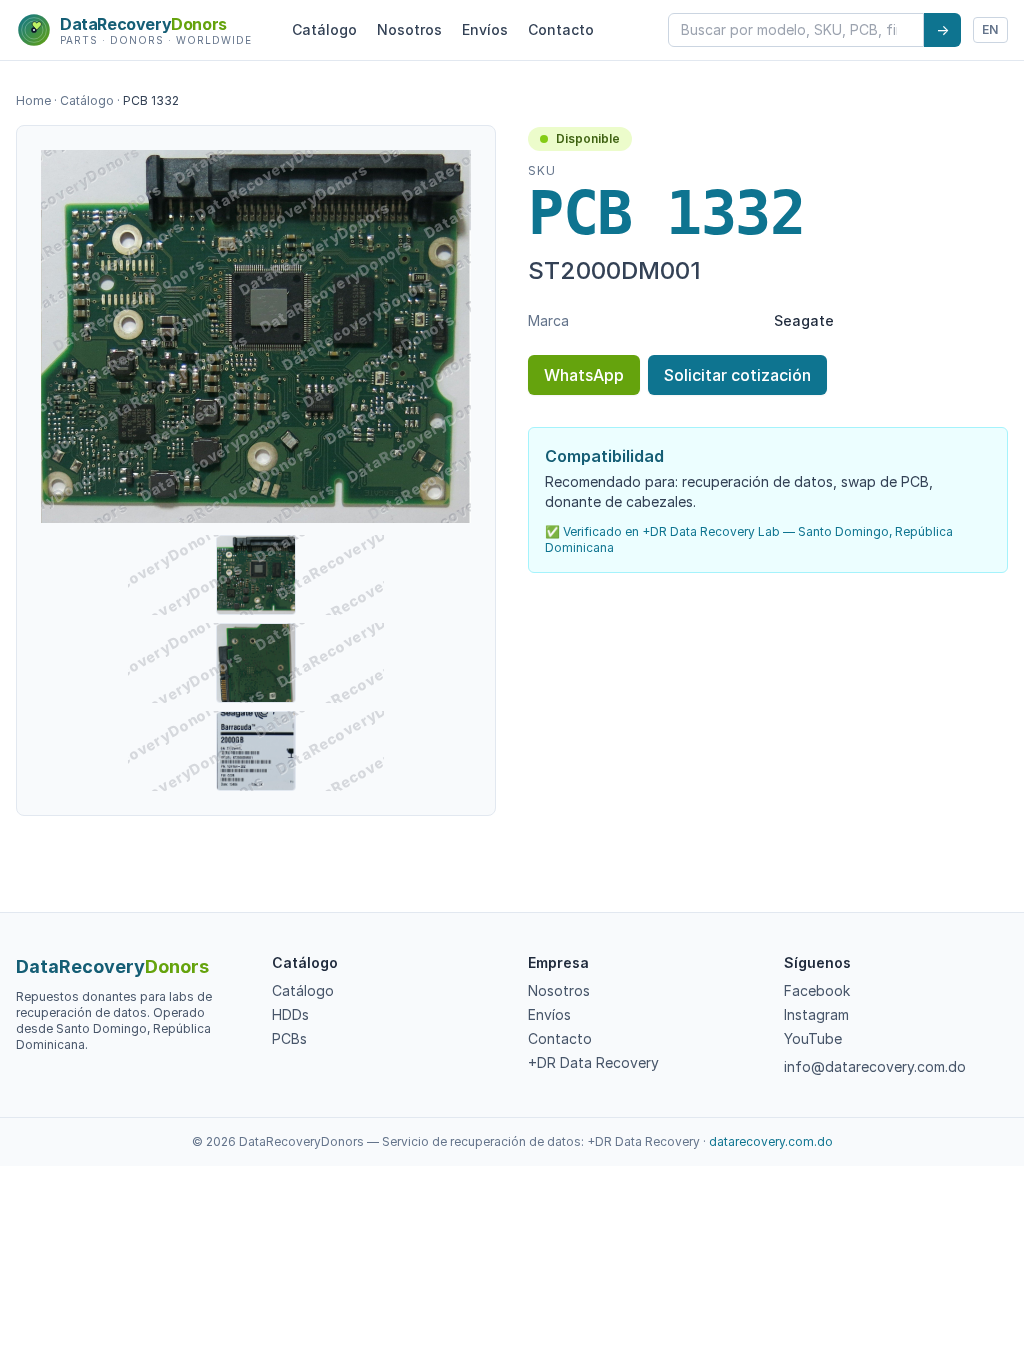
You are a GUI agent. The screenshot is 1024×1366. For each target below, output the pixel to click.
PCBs (289, 1038)
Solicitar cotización (737, 375)
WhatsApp (584, 375)
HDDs (290, 1014)
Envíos (485, 29)
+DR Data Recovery (593, 1062)
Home (33, 100)
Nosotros (409, 29)
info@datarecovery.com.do (875, 1066)
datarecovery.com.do (771, 1141)
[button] (256, 336)
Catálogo (324, 29)
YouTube (813, 1038)
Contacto (561, 29)
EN (990, 29)
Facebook (817, 990)
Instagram (816, 1014)
